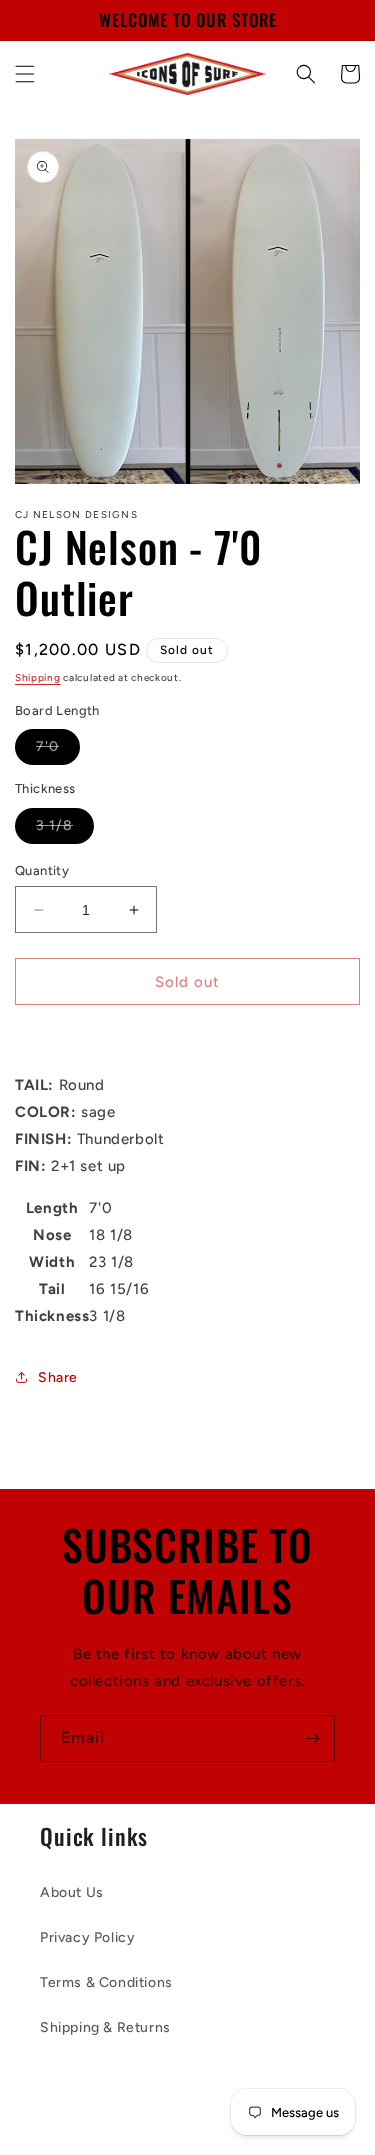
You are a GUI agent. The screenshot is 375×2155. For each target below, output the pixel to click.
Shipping (38, 677)
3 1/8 (65, 830)
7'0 (58, 751)
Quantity (42, 870)
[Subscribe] (312, 1738)
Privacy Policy (87, 1937)
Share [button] (58, 1377)
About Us (72, 1892)
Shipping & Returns (105, 2027)
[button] (25, 74)
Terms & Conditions (106, 1982)
